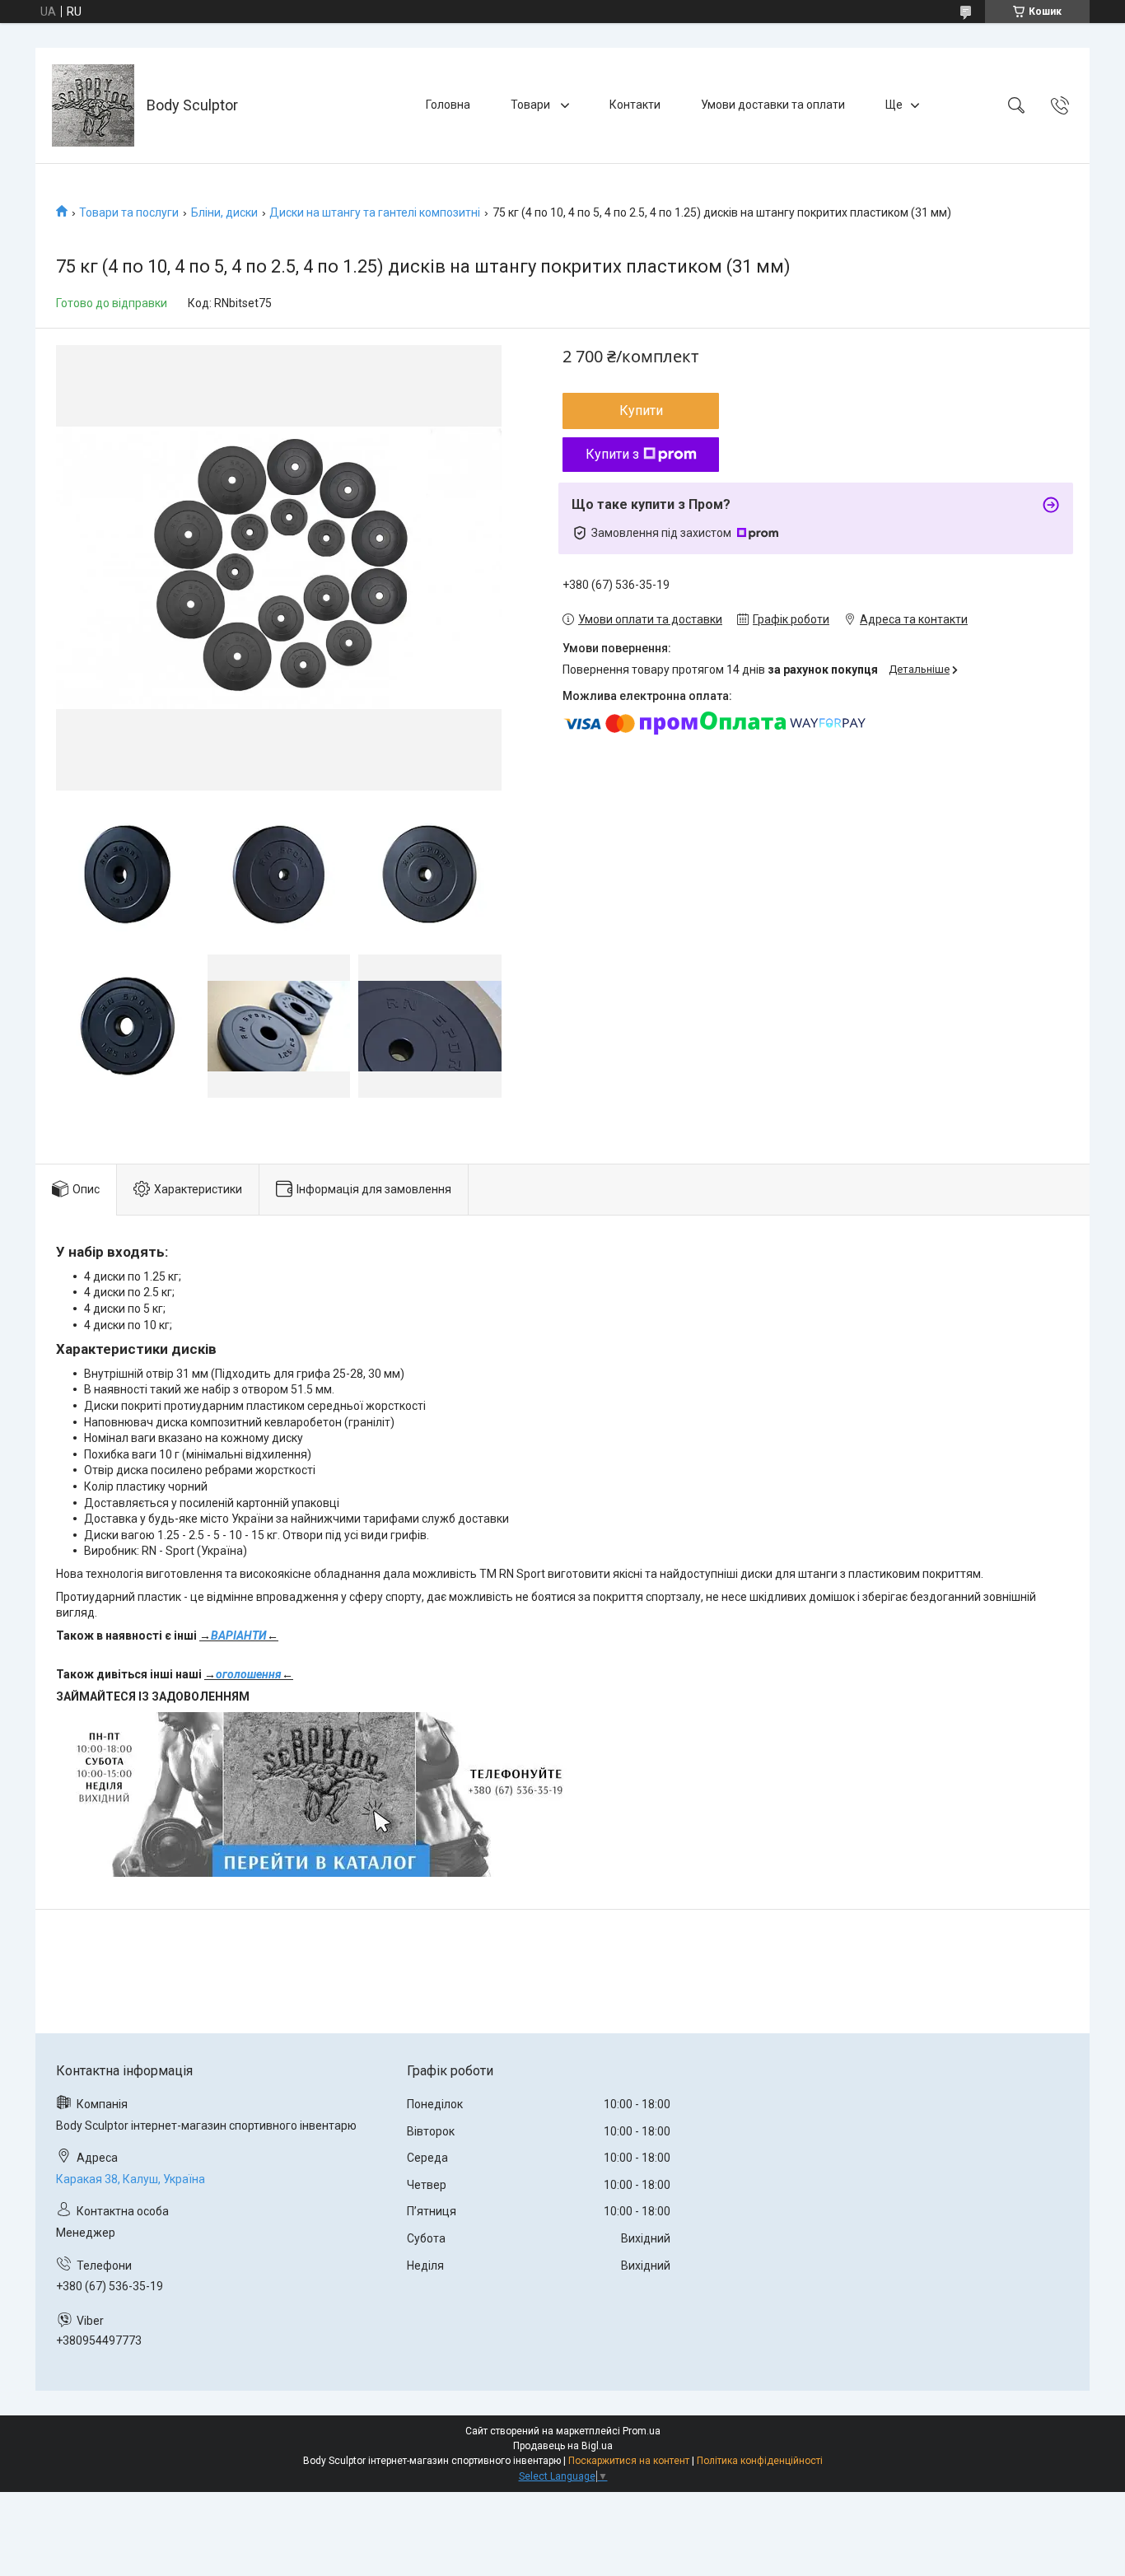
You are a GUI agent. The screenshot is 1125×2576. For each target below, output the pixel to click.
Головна (448, 105)
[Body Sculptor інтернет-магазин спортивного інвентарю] (93, 105)
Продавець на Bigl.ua (563, 2446)
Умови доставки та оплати (773, 105)
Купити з (612, 454)
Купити (641, 411)
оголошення (249, 1674)
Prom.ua (642, 2431)
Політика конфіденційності (760, 2461)
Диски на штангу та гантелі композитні (375, 212)
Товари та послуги (129, 212)
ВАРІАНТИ (239, 1636)
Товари (532, 105)
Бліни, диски (224, 212)
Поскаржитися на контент (629, 2461)
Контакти (635, 105)
